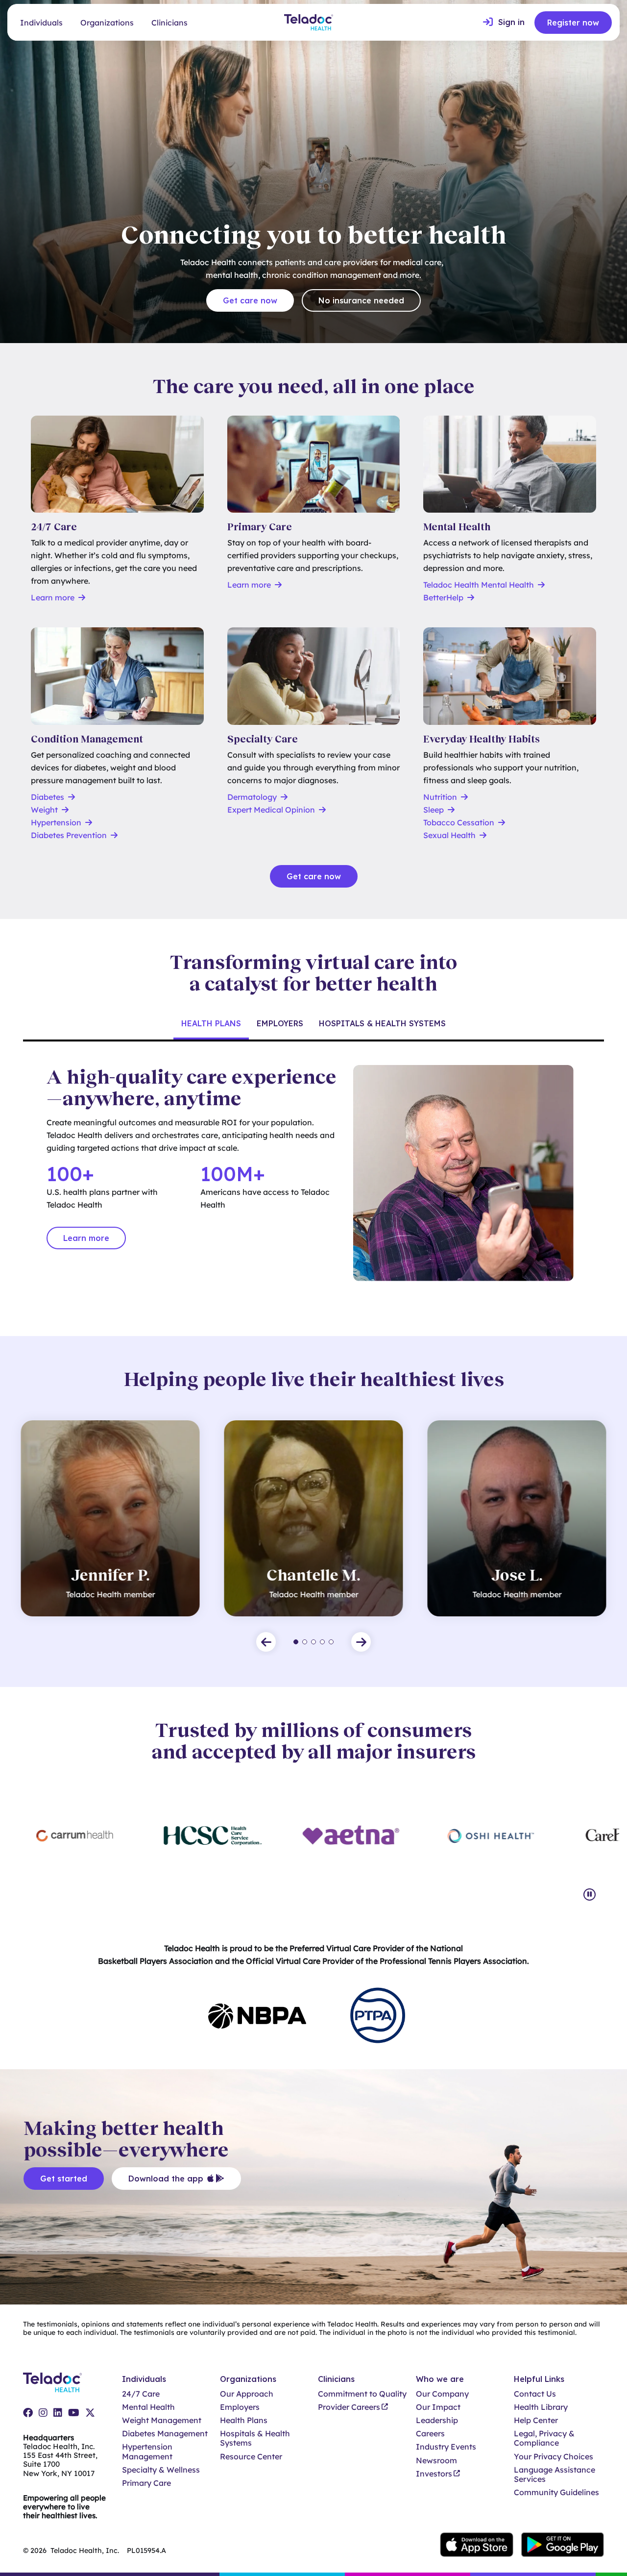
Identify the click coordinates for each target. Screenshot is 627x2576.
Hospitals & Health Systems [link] (255, 2438)
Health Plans (211, 1023)
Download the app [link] (166, 2179)
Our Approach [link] (247, 2394)
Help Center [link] (536, 2420)
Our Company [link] (442, 2394)
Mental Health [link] (148, 2407)
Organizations (107, 23)
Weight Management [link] (162, 2420)
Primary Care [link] (146, 2483)
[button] (266, 1642)
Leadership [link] (437, 2420)
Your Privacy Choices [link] (554, 2457)
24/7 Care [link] (141, 2394)
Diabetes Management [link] (165, 2434)
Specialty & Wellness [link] (161, 2470)
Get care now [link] (250, 300)
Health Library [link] (541, 2407)
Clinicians (169, 23)
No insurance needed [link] (361, 300)
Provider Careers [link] (349, 2407)
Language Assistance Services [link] (555, 2475)
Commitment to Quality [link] (362, 2394)
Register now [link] (573, 23)
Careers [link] (430, 2434)
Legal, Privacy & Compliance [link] (544, 2438)
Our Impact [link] (438, 2407)
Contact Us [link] (535, 2394)
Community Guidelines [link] (556, 2492)
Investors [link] (434, 2474)
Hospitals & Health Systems (382, 1023)
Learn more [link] (86, 1238)
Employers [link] (240, 2407)
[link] (504, 23)
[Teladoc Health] (309, 22)
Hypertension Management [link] (147, 2452)
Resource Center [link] (251, 2457)
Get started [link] (64, 2179)
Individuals (41, 23)
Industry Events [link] (446, 2447)
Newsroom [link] (436, 2461)
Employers (280, 1023)
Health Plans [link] (244, 2420)
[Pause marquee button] (590, 1895)
